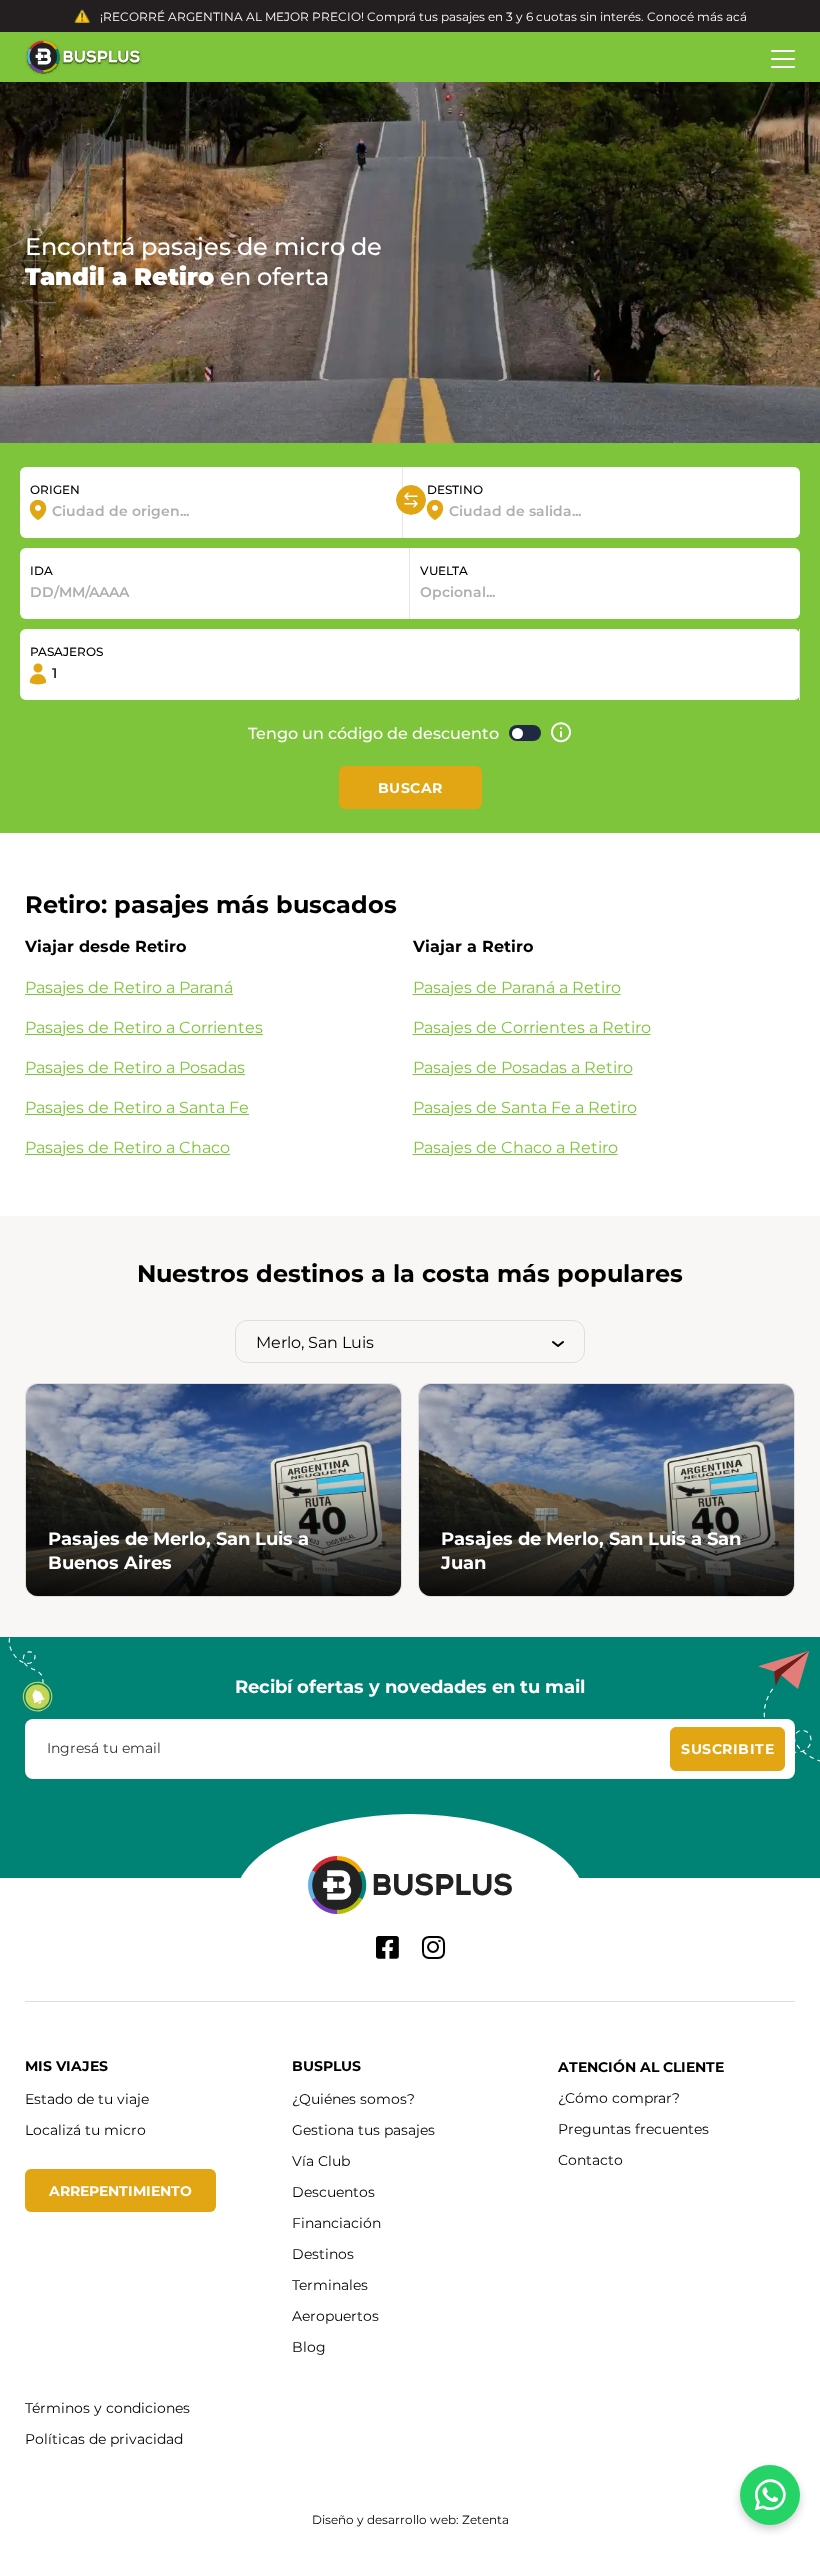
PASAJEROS (66, 651)
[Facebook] (387, 1947)
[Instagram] (433, 1947)
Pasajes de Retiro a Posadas (135, 1066)
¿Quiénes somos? (353, 2098)
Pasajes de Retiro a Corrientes (144, 1026)
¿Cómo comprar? (619, 2097)
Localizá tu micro (85, 2129)
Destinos (323, 2253)
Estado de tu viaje (87, 2098)
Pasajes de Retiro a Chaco (127, 1146)
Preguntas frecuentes (633, 2128)
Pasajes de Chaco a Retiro (515, 1146)
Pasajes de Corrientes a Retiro (532, 1026)
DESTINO (455, 489)
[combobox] (211, 510)
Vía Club (321, 2160)
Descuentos (333, 2191)
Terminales (330, 2284)
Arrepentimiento (120, 2190)
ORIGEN (55, 489)
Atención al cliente (641, 2066)
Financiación (336, 2222)
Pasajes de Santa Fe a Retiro (525, 1106)
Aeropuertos (335, 2315)
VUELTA (444, 570)
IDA (41, 570)
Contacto (590, 2159)
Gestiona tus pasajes (363, 2129)
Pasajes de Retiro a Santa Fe (137, 1106)
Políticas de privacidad (104, 2438)
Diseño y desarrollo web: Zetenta (410, 2519)
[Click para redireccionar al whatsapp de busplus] (770, 2495)
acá (736, 16)
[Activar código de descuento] (525, 733)
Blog (309, 2346)
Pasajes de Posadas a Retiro (523, 1066)
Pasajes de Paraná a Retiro (517, 986)
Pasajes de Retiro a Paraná (129, 986)
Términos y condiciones (107, 2407)
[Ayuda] (561, 732)
